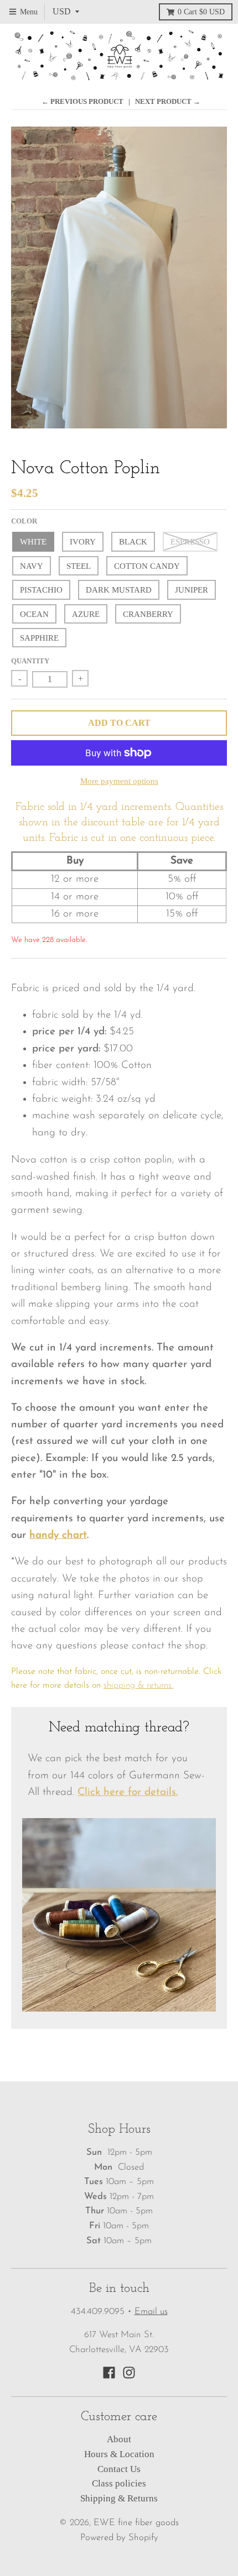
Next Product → (168, 101)
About (119, 2439)
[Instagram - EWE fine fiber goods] (129, 2373)
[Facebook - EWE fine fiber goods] (109, 2373)
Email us (151, 2312)
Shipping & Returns (119, 2498)
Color (24, 521)
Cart (201, 12)
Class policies (119, 2483)
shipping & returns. (138, 1685)
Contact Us (119, 2469)
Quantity (30, 661)
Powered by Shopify (119, 2538)
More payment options (119, 781)
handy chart (58, 1535)
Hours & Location (119, 2454)
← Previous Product (82, 101)
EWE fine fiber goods (136, 2523)
